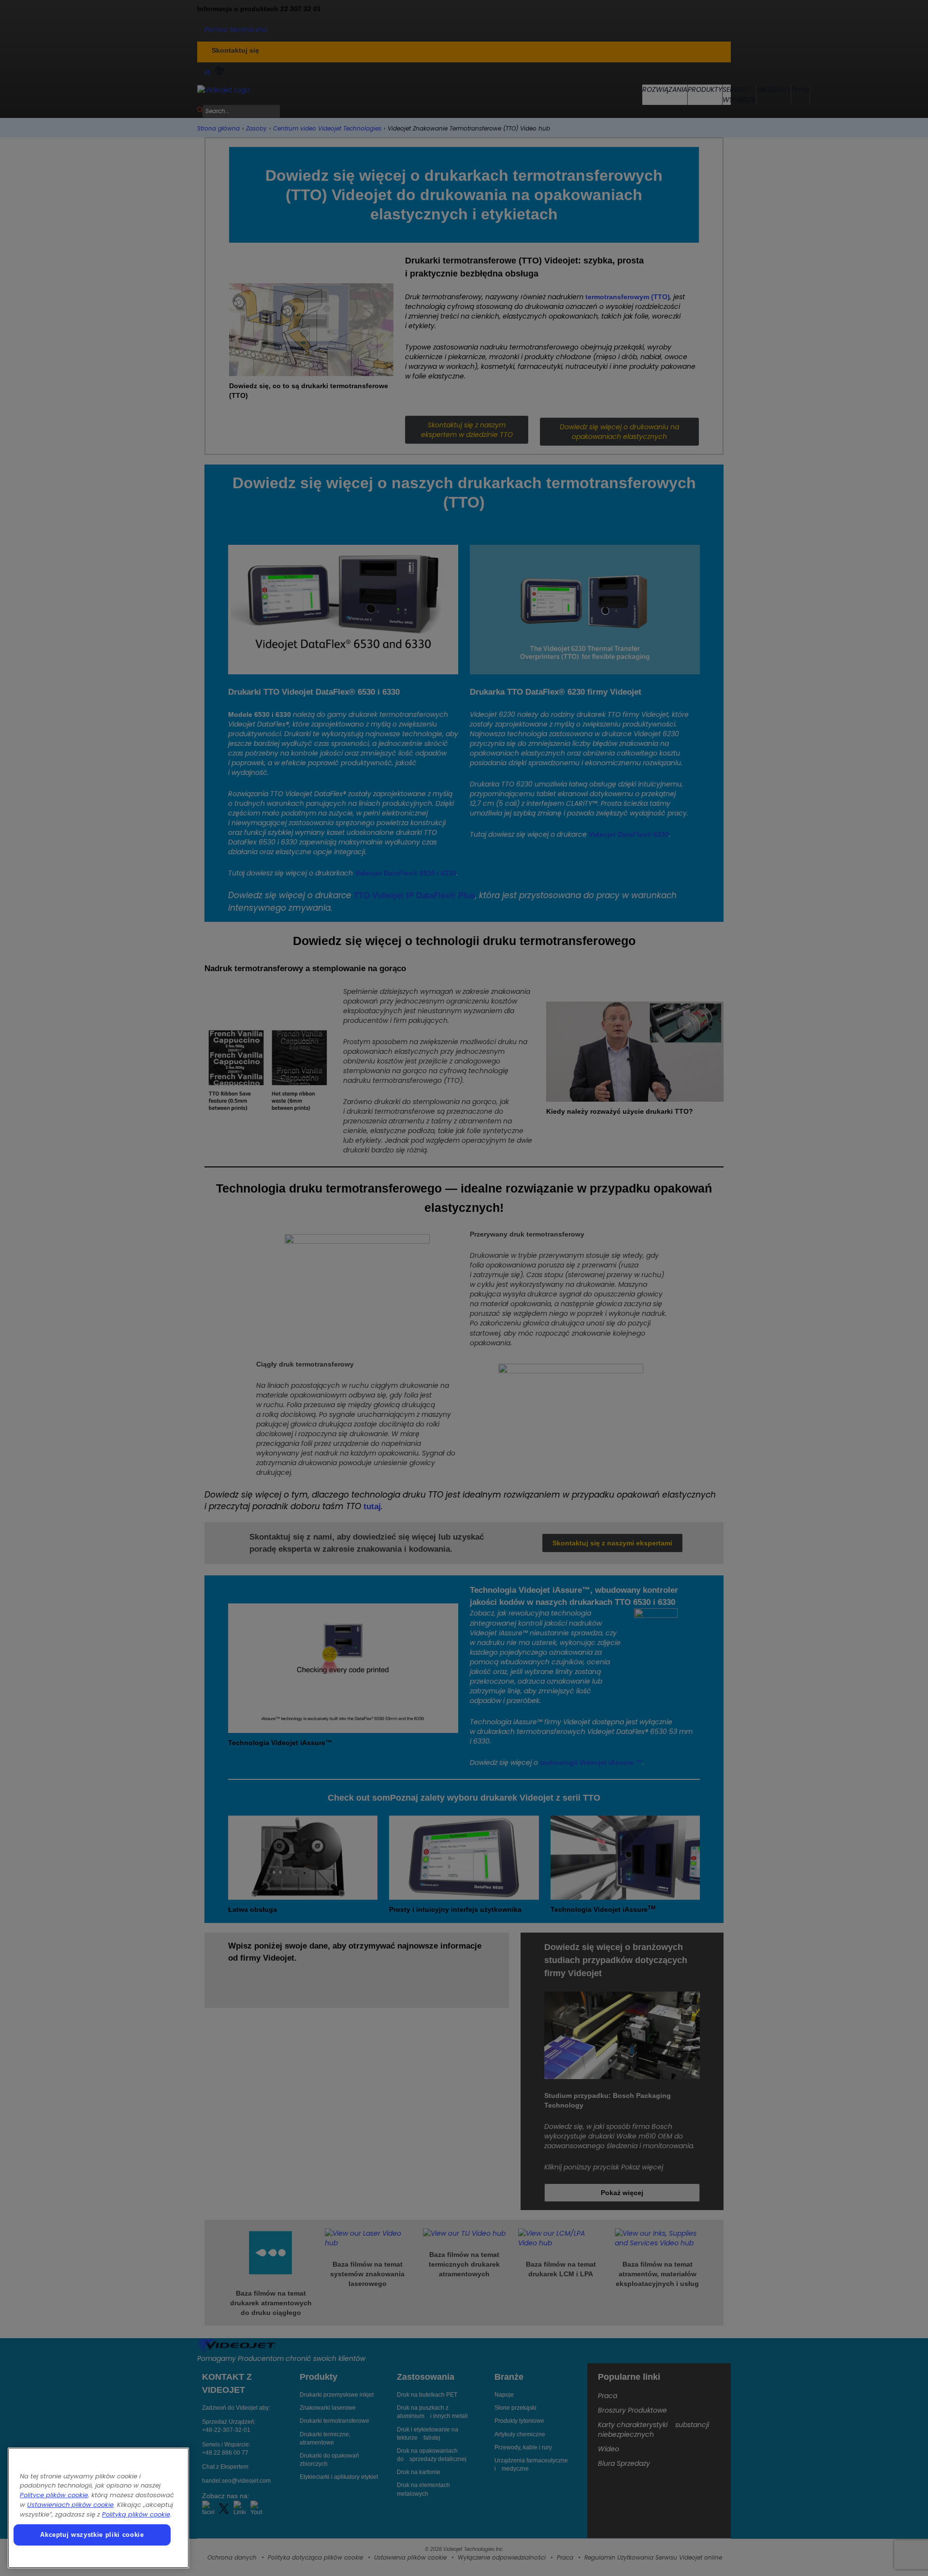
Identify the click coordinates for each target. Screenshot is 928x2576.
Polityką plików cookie (136, 2514)
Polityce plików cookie (54, 2495)
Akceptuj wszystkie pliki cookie (92, 2535)
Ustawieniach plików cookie (70, 2505)
